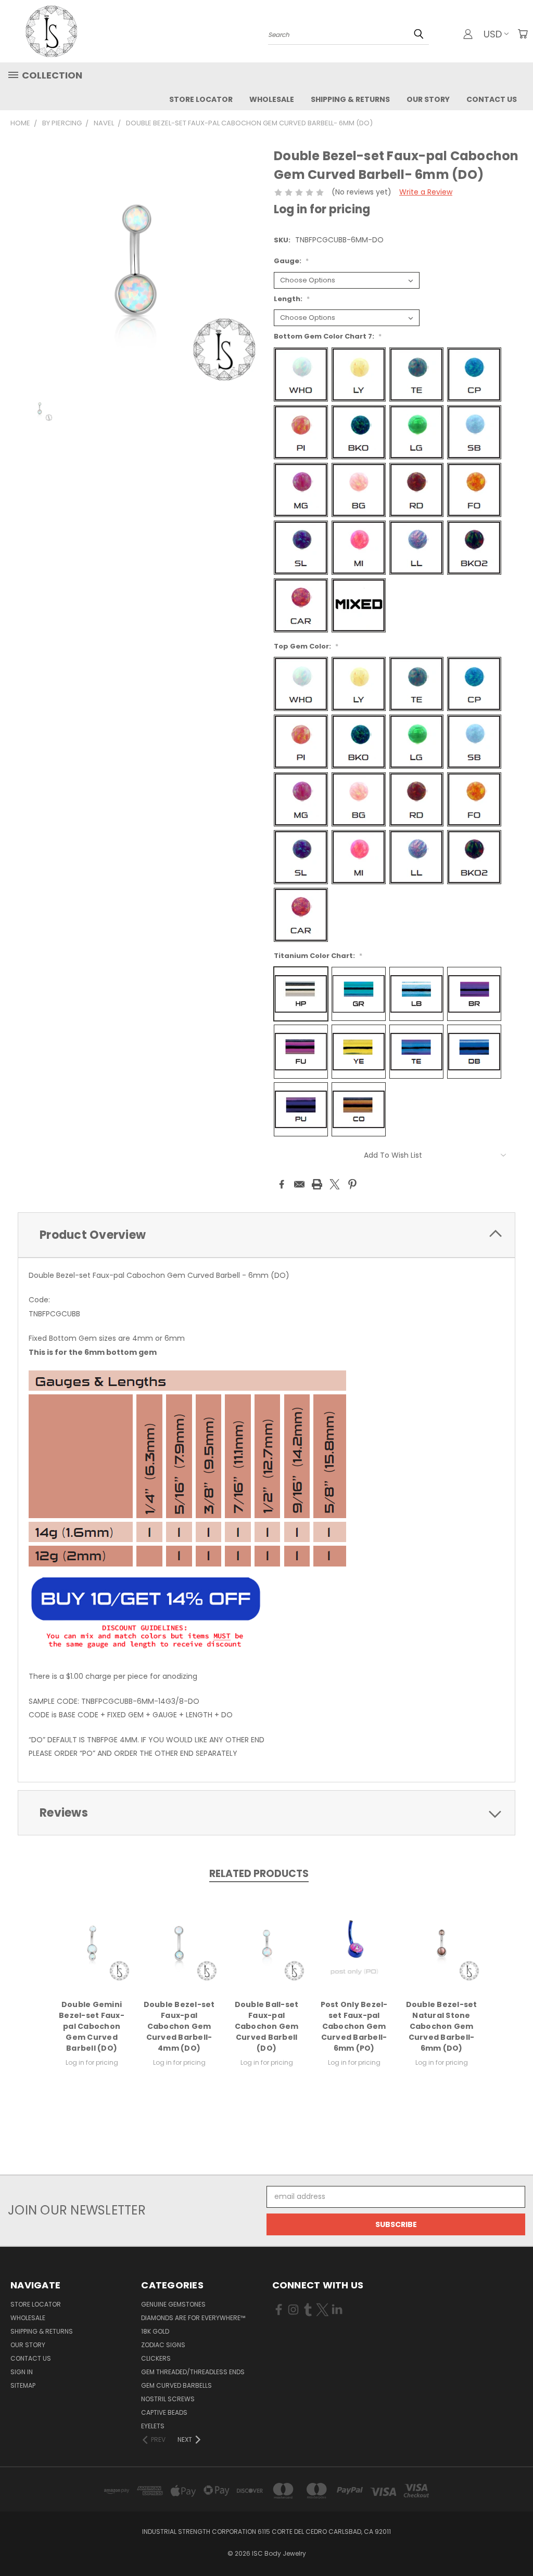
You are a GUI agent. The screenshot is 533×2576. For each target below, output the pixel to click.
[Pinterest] (352, 1184)
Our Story (428, 99)
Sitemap (23, 2385)
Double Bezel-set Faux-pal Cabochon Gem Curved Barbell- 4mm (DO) (179, 2026)
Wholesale (272, 99)
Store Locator (201, 99)
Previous (517, 2543)
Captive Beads (164, 2412)
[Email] (299, 1184)
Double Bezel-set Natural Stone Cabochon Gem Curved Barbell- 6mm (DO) (442, 2026)
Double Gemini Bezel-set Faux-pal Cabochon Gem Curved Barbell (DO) (92, 2026)
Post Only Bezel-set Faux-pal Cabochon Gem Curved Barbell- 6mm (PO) (354, 2026)
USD (493, 34)
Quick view (92, 1942)
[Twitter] (335, 1184)
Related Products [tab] (259, 1874)
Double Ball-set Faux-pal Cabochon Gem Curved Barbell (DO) (267, 2026)
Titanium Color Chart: (318, 956)
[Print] (317, 1184)
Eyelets (153, 2426)
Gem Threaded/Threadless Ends (193, 2372)
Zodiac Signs (163, 2345)
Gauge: (291, 261)
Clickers (156, 2358)
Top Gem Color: (306, 646)
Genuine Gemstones (173, 2304)
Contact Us (492, 99)
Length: (292, 299)
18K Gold (155, 2331)
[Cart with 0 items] (523, 34)
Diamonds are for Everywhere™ (193, 2318)
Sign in (22, 2372)
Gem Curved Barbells (176, 2385)
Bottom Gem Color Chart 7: (328, 336)
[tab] (266, 1235)
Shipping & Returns (350, 99)
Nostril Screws (168, 2399)
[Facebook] (282, 1184)
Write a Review (426, 192)
